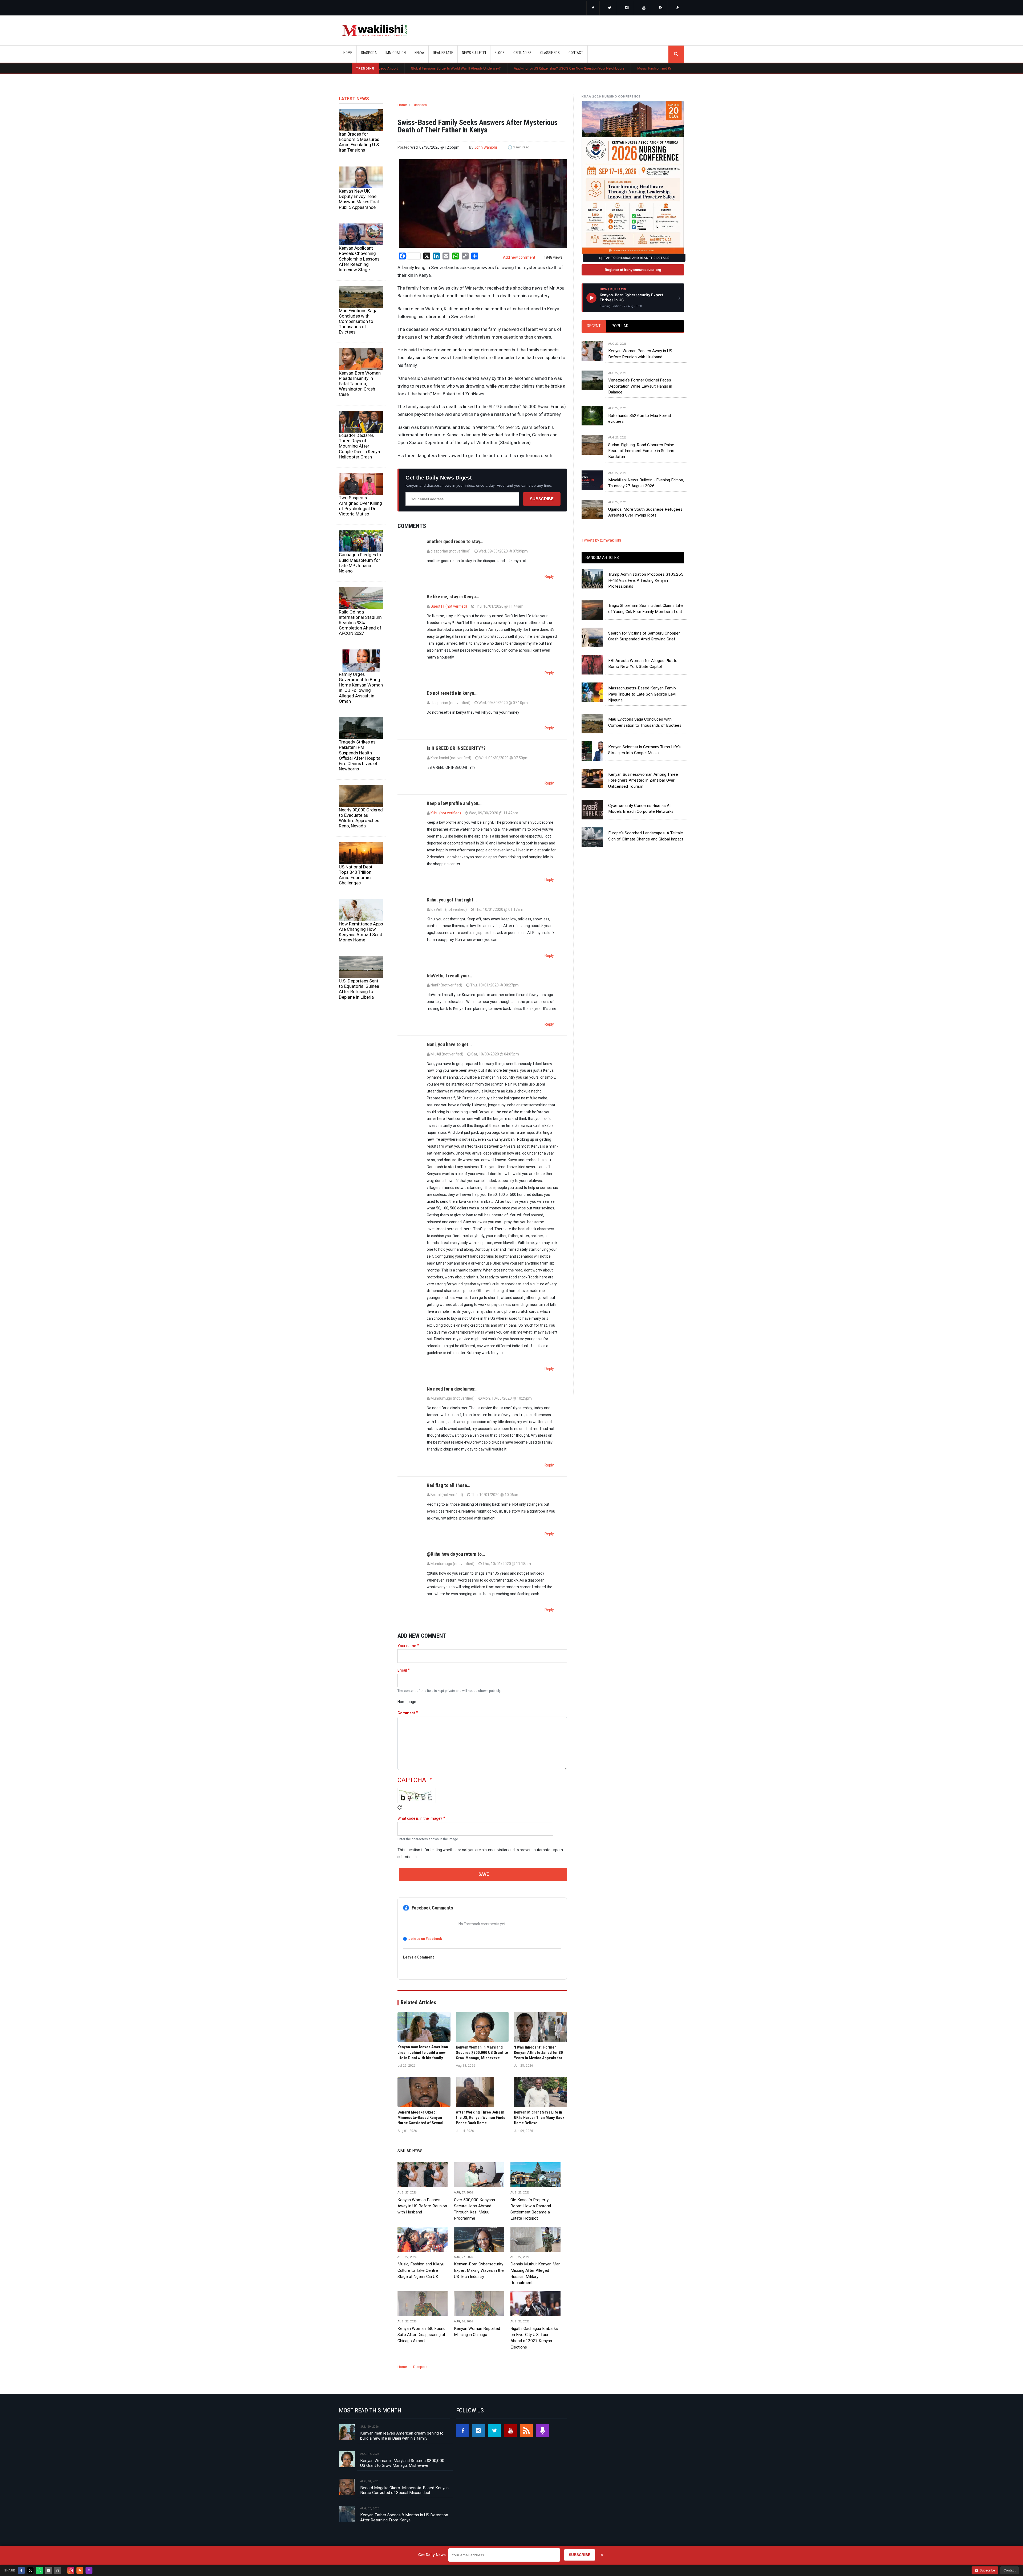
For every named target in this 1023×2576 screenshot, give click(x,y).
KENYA (419, 53)
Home (348, 53)
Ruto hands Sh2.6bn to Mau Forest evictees (640, 419)
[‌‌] (593, 8)
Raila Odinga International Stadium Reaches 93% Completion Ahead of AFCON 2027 (360, 623)
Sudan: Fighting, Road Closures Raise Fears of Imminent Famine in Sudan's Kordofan (641, 451)
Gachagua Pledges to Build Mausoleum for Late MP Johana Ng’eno (360, 563)
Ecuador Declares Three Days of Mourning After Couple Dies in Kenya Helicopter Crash (359, 446)
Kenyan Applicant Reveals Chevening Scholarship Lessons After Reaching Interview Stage (359, 259)
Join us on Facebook (425, 1939)
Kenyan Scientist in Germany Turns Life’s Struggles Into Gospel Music (644, 750)
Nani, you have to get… (449, 1044)
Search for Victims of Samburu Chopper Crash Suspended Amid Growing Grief (644, 636)
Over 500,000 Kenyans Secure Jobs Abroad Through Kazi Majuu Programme (667, 68)
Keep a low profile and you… (454, 803)
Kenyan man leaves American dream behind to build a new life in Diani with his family (402, 2436)
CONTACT (576, 53)
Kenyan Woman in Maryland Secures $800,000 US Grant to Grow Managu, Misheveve (402, 2463)
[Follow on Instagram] (71, 2570)
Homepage (407, 1702)
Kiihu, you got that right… (452, 900)
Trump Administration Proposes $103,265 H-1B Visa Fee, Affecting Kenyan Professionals (646, 580)
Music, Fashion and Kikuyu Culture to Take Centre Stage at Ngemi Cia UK (403, 68)
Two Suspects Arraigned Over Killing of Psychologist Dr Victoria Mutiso (360, 506)
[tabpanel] (633, 424)
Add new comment (519, 257)
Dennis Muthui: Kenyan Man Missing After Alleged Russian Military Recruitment (535, 2273)
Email (402, 1670)
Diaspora (420, 105)
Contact (1010, 2570)
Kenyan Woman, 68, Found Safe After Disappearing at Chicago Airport (421, 2335)
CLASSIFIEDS (550, 53)
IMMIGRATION (396, 53)
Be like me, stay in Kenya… (453, 597)
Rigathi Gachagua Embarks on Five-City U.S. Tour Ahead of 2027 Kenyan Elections (534, 2338)
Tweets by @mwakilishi (601, 540)
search (676, 54)
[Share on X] (30, 2570)
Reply (549, 576)
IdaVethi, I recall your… (449, 976)
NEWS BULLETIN (474, 53)
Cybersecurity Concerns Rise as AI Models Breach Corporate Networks (641, 808)
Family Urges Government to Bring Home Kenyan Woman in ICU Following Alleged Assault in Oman (361, 688)
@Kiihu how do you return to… (456, 1554)
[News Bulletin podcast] (677, 8)
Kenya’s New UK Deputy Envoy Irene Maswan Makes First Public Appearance (359, 199)
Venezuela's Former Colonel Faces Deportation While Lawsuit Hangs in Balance (640, 386)
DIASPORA (369, 53)
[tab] (594, 326)
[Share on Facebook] (21, 2570)
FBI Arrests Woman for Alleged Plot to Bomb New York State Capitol (643, 664)
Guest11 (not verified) (449, 606)
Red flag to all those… (448, 1485)
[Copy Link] (58, 2570)
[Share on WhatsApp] (39, 2570)
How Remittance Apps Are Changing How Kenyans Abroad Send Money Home (361, 932)
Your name (407, 1646)
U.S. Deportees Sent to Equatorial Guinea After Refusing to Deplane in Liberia (359, 989)
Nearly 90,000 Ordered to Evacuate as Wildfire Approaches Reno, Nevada (361, 818)
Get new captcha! (400, 1807)
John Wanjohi (486, 147)
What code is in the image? (420, 1818)
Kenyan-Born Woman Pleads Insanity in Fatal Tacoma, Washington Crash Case (360, 384)
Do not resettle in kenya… (452, 693)
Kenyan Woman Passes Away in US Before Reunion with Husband (422, 2206)
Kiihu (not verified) (446, 813)
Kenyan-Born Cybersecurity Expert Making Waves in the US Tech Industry (479, 2270)
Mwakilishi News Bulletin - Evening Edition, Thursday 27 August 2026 (646, 483)
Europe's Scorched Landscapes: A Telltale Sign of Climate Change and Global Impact (646, 836)
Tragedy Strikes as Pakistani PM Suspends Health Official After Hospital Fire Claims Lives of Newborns (360, 755)
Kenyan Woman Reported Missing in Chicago (477, 2332)
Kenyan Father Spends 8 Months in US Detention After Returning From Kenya (404, 2517)
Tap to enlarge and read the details (637, 258)
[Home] (374, 30)
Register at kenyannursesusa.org (633, 270)
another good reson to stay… (455, 541)
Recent (594, 326)
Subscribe (542, 499)
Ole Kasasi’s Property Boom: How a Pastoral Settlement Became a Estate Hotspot (533, 68)
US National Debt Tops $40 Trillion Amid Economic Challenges (356, 875)
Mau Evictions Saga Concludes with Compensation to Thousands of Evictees (358, 321)
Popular (620, 326)
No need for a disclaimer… (452, 1389)
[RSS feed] (661, 8)
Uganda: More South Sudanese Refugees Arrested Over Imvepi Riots (645, 512)
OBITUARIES (522, 53)
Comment (406, 1713)
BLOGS (500, 53)
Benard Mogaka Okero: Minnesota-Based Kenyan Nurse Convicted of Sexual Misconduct (404, 2490)
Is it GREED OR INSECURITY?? (456, 748)
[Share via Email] (48, 2570)
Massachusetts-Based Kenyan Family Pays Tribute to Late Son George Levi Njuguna (642, 694)
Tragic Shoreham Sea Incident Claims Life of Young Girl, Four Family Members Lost (646, 608)
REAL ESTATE (443, 53)
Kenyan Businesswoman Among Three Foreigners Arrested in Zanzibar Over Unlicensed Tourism (643, 780)
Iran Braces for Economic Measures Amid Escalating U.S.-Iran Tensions (360, 142)
